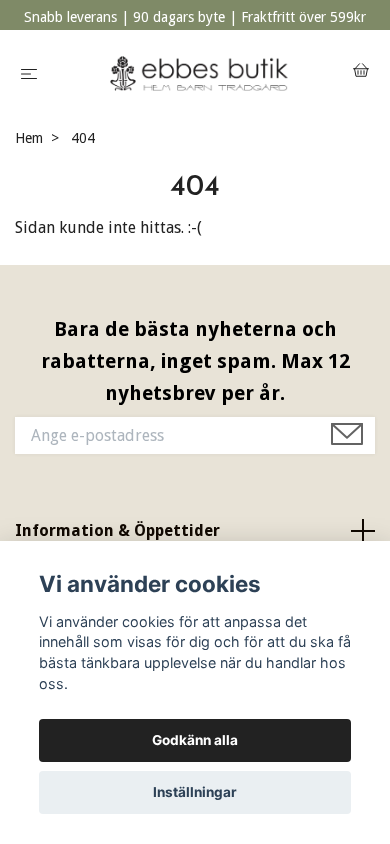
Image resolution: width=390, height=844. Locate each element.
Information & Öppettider (117, 530)
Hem (29, 138)
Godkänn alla (195, 740)
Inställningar (195, 792)
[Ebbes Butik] (199, 72)
